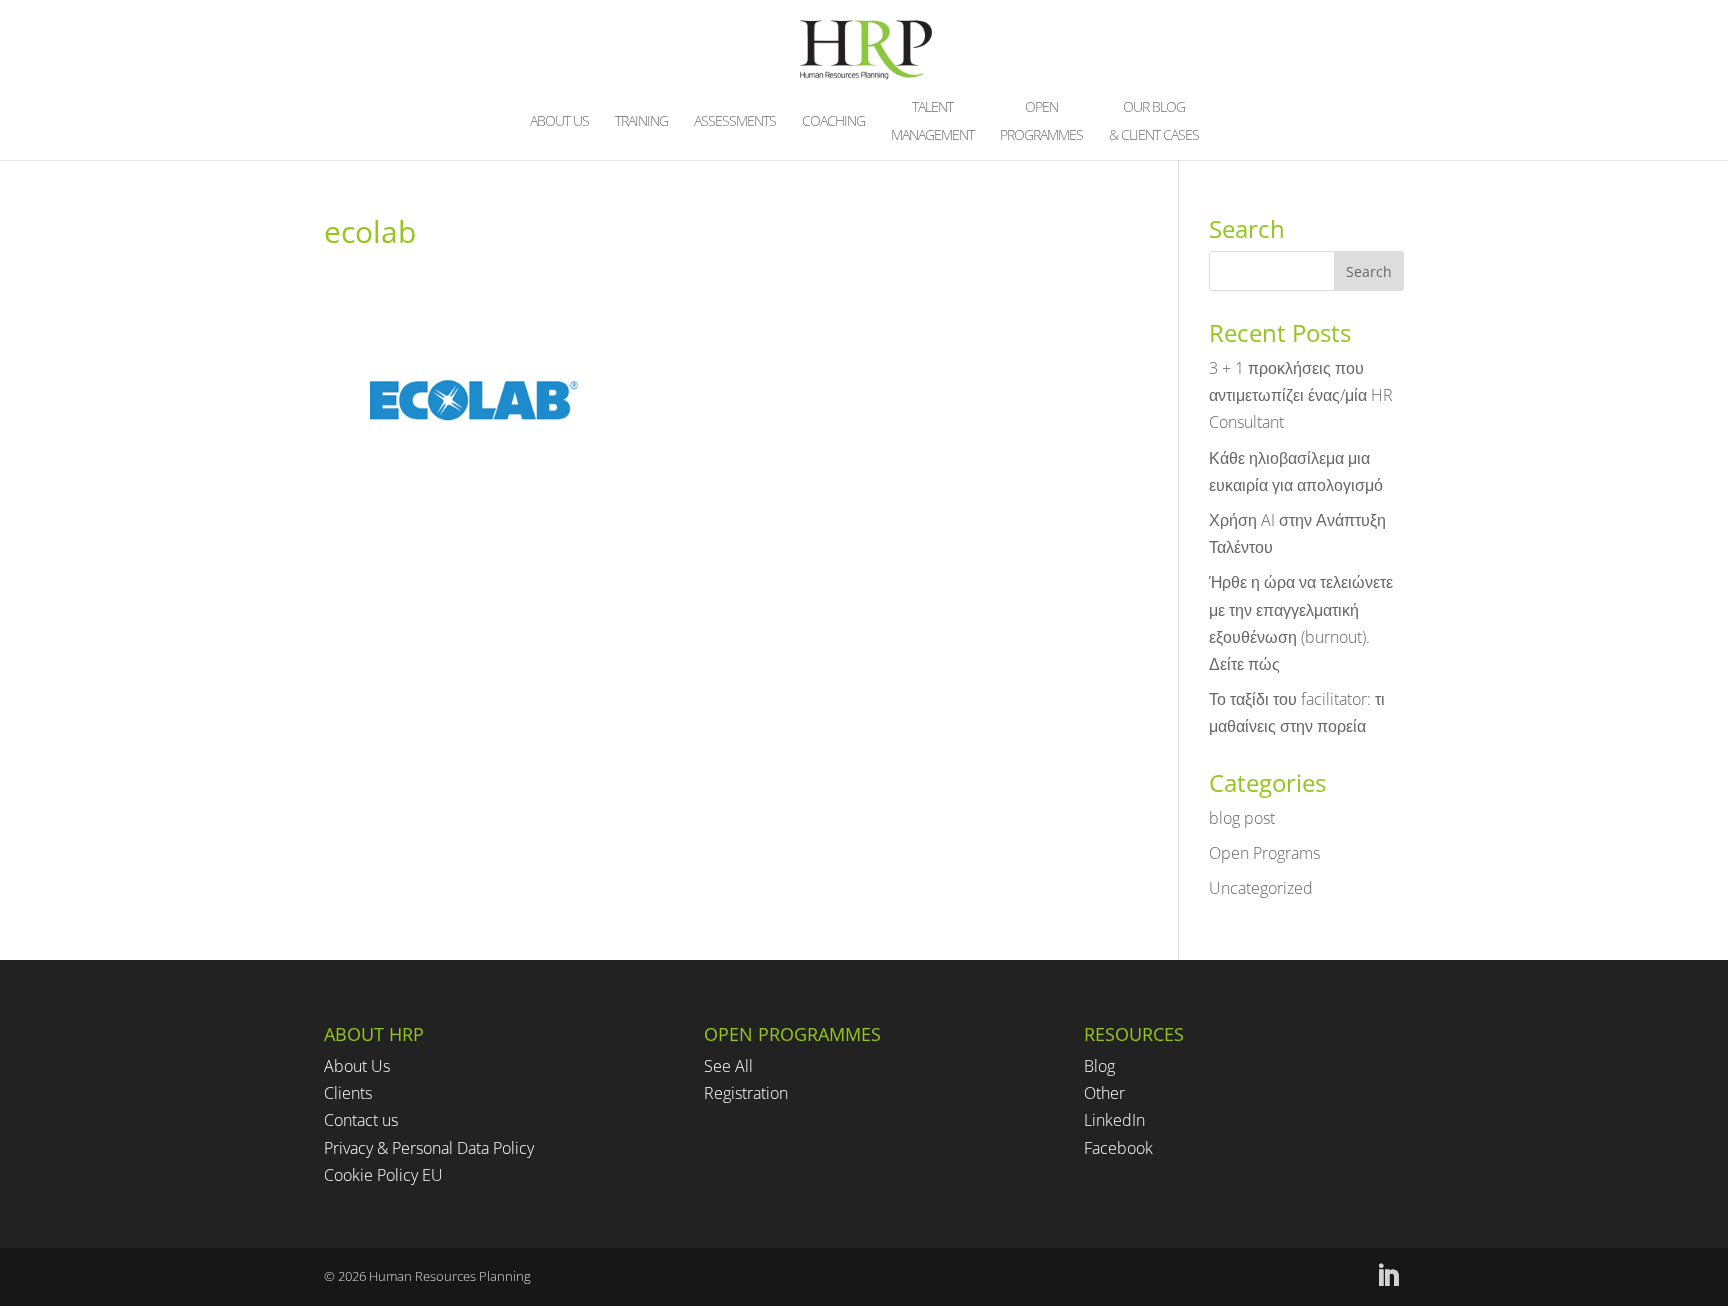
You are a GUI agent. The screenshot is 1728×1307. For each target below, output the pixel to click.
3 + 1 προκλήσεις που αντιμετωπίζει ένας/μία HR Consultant (1301, 395)
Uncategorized (1261, 888)
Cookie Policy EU (383, 1175)
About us (559, 122)
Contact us (361, 1120)
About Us (357, 1066)
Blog (1099, 1066)
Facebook (1118, 1148)
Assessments (735, 122)
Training (641, 122)
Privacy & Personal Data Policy (429, 1148)
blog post (1242, 818)
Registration (746, 1093)
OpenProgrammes (1041, 122)
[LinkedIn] (1388, 1276)
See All (728, 1066)
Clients (348, 1093)
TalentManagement (932, 122)
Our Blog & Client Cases (1154, 122)
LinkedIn (1114, 1120)
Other (1104, 1093)
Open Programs (1264, 853)
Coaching (833, 122)
